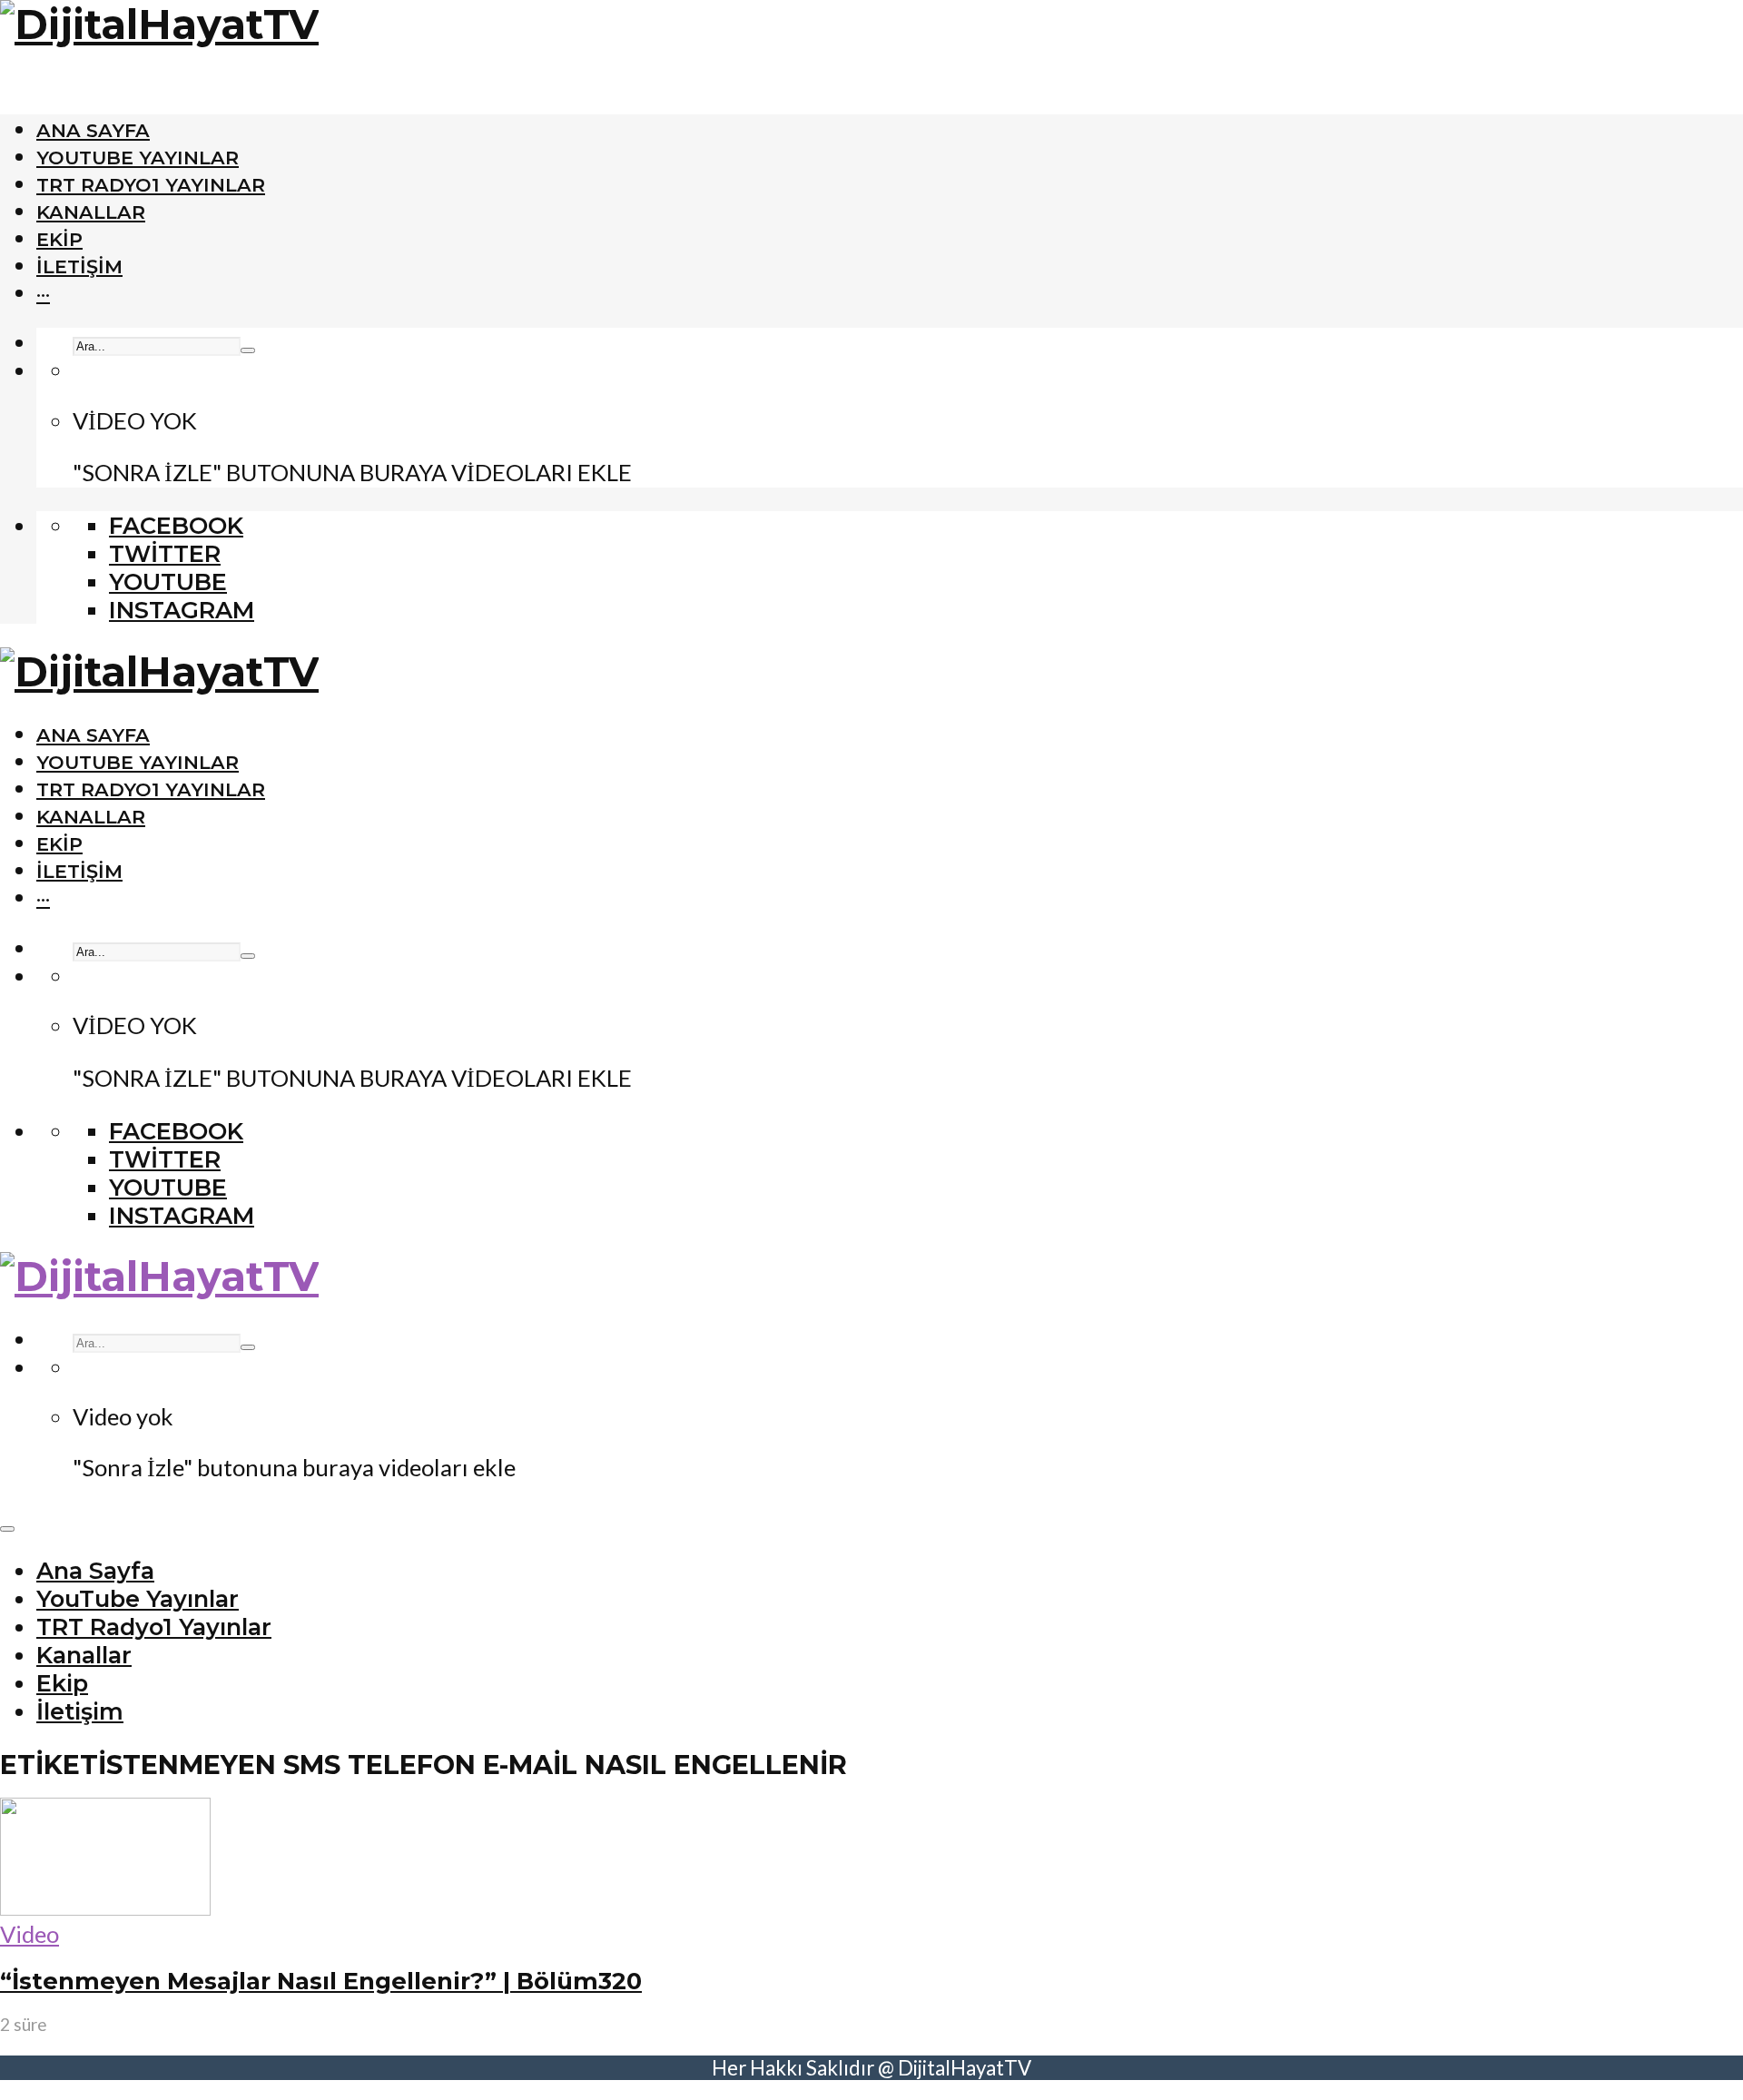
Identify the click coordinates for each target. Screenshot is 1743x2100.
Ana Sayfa (93, 130)
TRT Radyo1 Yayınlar (151, 185)
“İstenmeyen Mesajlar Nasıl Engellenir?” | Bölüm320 (321, 1981)
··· (43, 294)
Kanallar (91, 212)
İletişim (79, 266)
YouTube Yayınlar (138, 158)
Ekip (59, 239)
